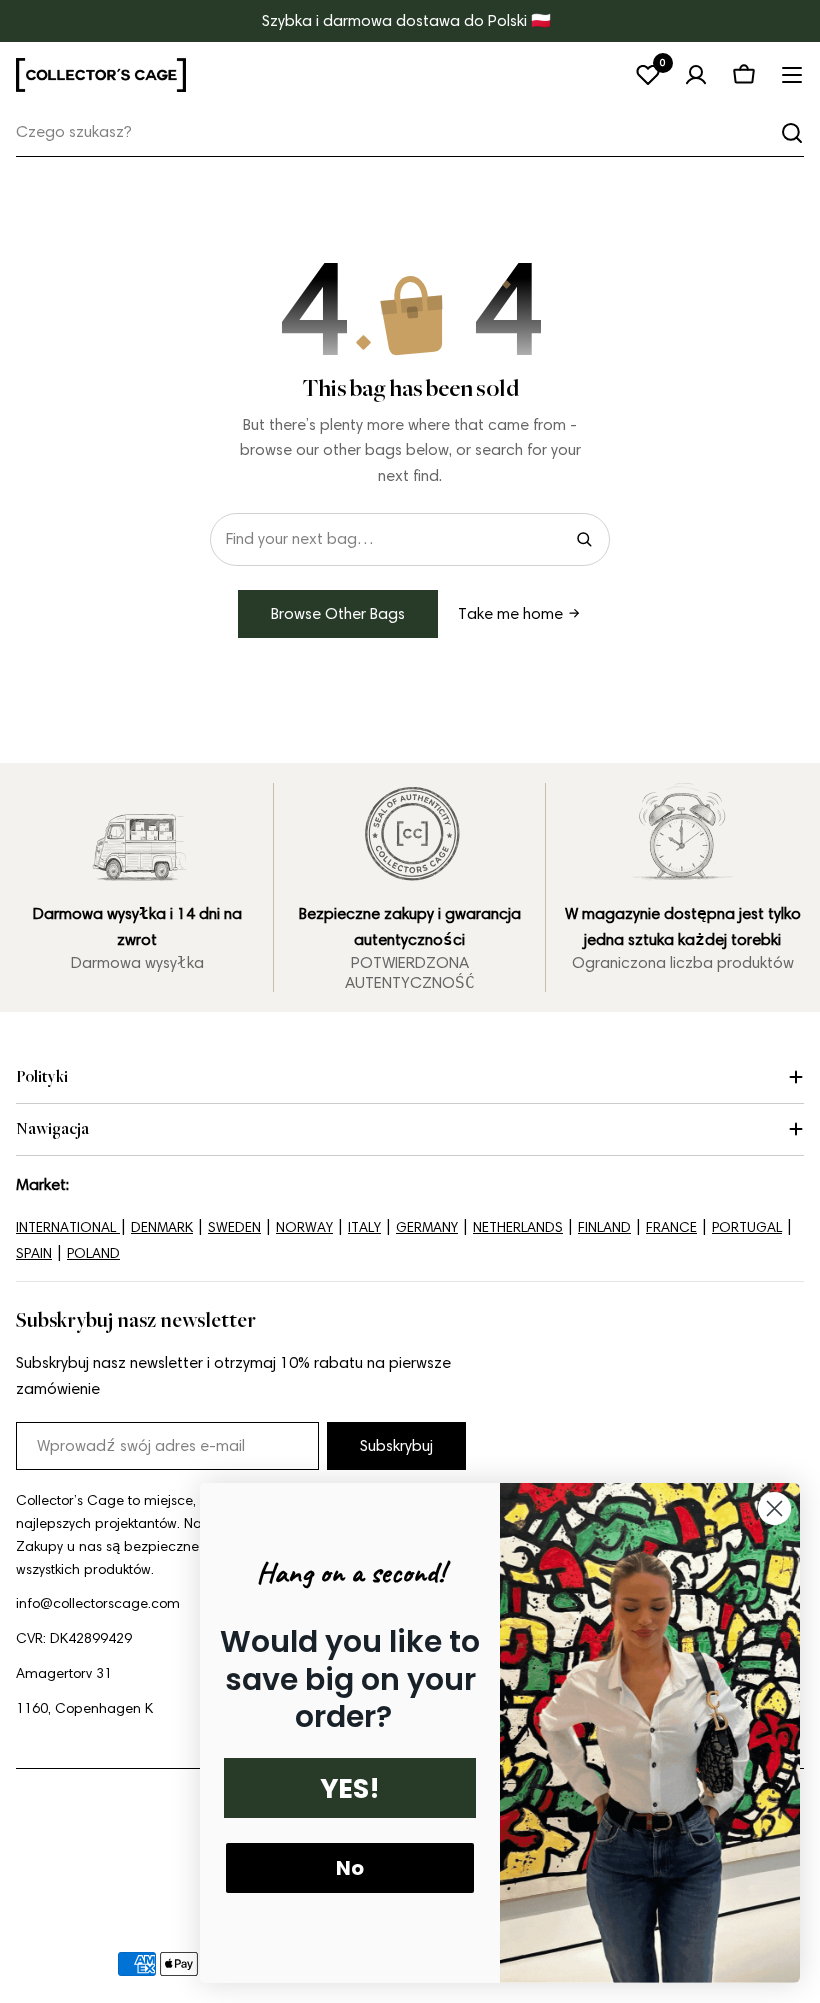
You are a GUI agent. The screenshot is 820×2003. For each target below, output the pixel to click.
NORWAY (304, 1227)
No (350, 1868)
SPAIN (34, 1253)
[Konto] (696, 75)
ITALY (364, 1227)
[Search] (584, 539)
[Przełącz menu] (792, 75)
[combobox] (410, 132)
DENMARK (162, 1227)
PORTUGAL (747, 1227)
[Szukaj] (792, 133)
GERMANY (427, 1227)
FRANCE (671, 1227)
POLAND (93, 1253)
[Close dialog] (774, 1508)
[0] (648, 75)
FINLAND (604, 1227)
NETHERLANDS (518, 1227)
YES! (350, 1788)
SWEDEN (234, 1227)
